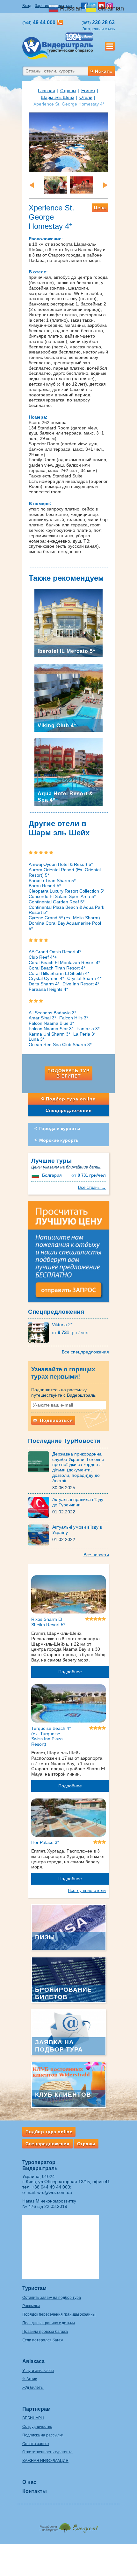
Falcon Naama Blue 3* (51, 1023)
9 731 (89, 1175)
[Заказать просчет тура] (68, 1254)
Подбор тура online (71, 1099)
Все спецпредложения (85, 1352)
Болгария (52, 1175)
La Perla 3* (84, 1034)
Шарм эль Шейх (58, 97)
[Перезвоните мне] (60, 22)
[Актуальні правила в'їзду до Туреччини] (40, 1507)
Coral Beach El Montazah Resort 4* (64, 963)
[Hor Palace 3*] (68, 1819)
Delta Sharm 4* (44, 984)
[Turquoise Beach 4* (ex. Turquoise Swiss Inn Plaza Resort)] (68, 1704)
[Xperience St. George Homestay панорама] (68, 142)
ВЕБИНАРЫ (33, 2418)
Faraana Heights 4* (48, 989)
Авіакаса (33, 2361)
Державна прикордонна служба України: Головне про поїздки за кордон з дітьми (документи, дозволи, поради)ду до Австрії (78, 1467)
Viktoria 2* (62, 1325)
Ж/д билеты (33, 2388)
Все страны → (92, 1187)
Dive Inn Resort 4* (81, 984)
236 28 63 (98, 22)
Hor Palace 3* (45, 1842)
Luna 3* (36, 1039)
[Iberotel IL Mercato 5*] (68, 623)
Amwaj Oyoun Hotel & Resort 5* (61, 864)
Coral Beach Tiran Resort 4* (57, 968)
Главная (47, 91)
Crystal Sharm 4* (84, 978)
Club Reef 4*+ (43, 957)
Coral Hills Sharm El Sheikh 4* (59, 973)
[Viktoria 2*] (40, 1332)
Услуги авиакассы (38, 2371)
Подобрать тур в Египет (68, 1073)
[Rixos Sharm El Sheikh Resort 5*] (68, 1596)
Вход (27, 6)
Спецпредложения (69, 1110)
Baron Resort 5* (45, 886)
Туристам (34, 2288)
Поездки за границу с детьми (49, 2323)
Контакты (35, 2491)
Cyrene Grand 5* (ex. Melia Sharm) (64, 918)
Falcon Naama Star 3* (51, 1029)
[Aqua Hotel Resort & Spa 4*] (68, 771)
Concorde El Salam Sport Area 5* (62, 896)
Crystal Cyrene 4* (46, 978)
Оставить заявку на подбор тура (52, 2298)
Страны (68, 91)
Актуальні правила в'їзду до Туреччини (78, 1502)
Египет (88, 91)
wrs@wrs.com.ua (55, 2192)
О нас (29, 2482)
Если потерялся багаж (43, 2340)
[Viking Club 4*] (68, 697)
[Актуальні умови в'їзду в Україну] (40, 1535)
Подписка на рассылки (43, 2435)
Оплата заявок (36, 2444)
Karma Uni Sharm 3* (49, 1034)
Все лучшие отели (87, 1890)
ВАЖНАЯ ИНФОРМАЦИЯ (45, 2461)
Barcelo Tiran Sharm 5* (52, 880)
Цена (100, 208)
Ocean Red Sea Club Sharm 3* (60, 1045)
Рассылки (31, 2306)
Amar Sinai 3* (42, 1018)
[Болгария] (36, 1175)
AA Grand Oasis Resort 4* (55, 952)
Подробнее (70, 1672)
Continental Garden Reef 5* (57, 902)
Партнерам (36, 2409)
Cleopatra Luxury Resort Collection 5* (67, 891)
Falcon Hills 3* (74, 1018)
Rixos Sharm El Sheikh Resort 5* (48, 1622)
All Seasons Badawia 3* (52, 1013)
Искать (104, 71)
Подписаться (56, 1420)
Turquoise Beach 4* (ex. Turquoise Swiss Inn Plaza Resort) (51, 1736)
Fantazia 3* (88, 1029)
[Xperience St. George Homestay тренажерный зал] (55, 185)
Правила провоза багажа (45, 2332)
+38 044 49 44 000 (51, 2187)
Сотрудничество (37, 2427)
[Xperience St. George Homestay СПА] (82, 185)
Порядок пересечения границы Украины (59, 2314)
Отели (86, 97)
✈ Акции (30, 2379)
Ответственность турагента (47, 2452)
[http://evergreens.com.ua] (68, 2526)
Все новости (96, 1555)
